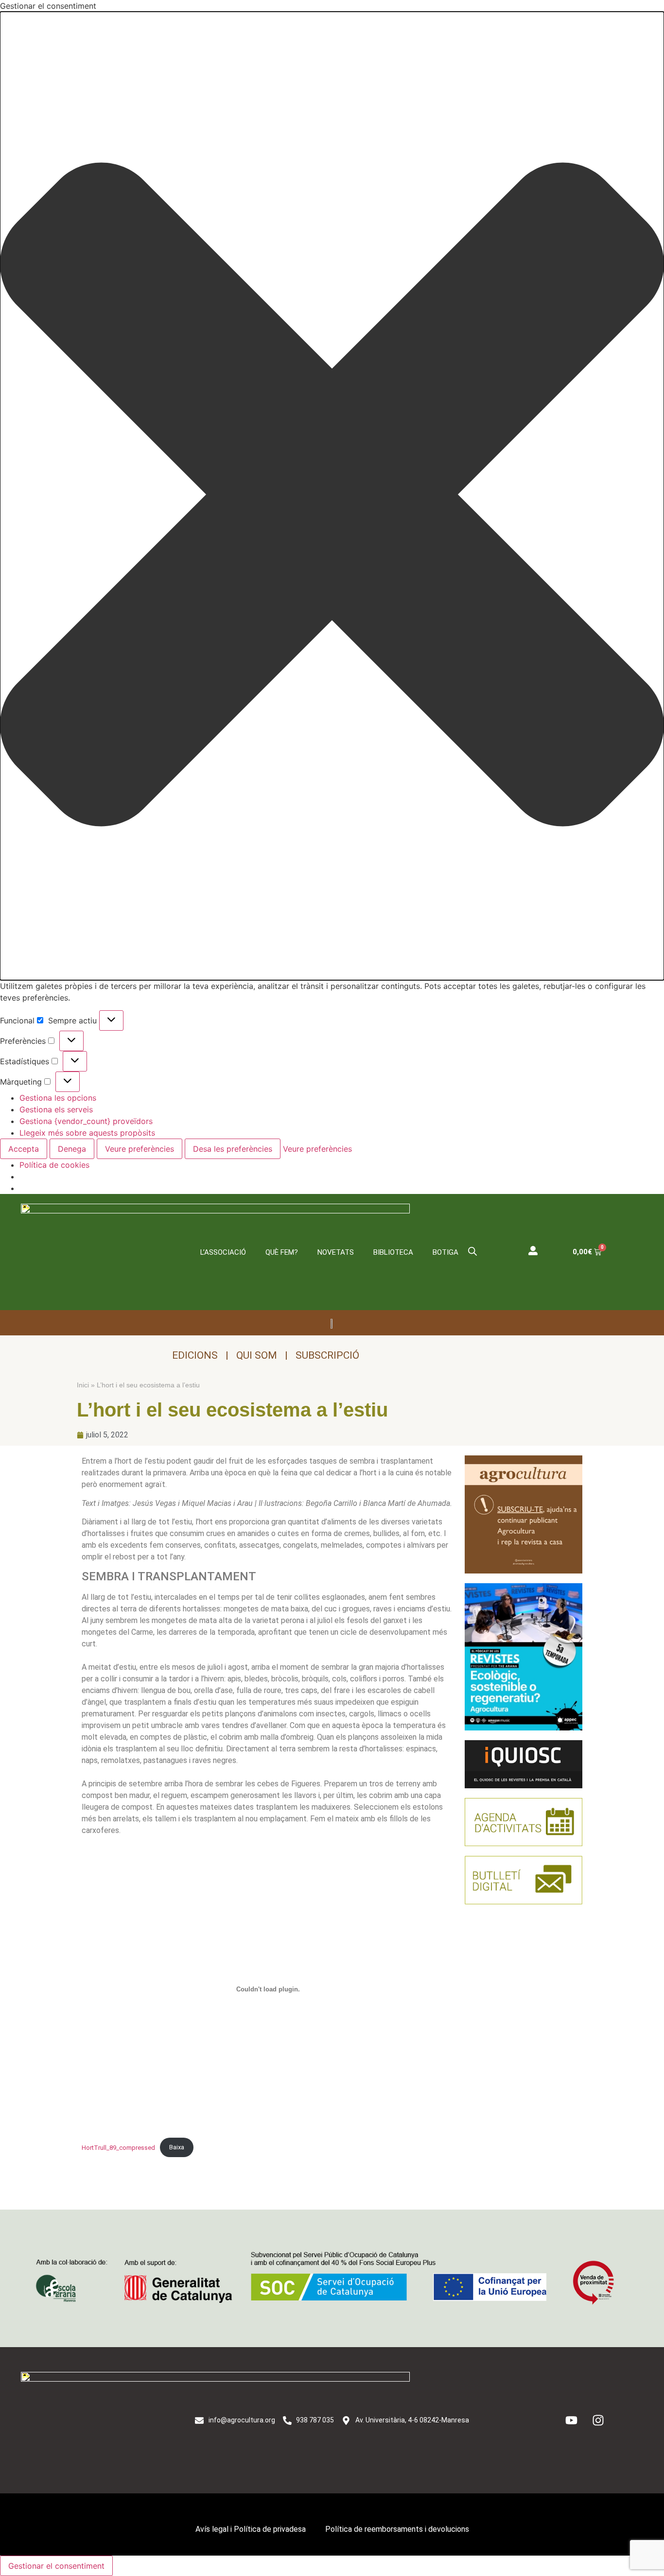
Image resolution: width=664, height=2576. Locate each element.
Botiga (446, 1252)
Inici (83, 1385)
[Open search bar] (472, 1251)
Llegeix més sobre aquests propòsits (87, 1133)
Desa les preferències (233, 1149)
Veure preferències (140, 1149)
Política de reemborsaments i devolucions (397, 2529)
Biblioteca (393, 1252)
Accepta (24, 1149)
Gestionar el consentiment (56, 2566)
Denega (72, 1149)
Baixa (177, 2147)
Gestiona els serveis (56, 1109)
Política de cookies (54, 1165)
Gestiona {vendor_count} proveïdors (86, 1121)
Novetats (336, 1252)
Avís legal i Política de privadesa (251, 2529)
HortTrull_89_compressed (118, 2147)
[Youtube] (572, 2420)
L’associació (223, 1252)
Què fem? (282, 1252)
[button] (332, 496)
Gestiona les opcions (58, 1098)
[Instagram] (598, 2420)
